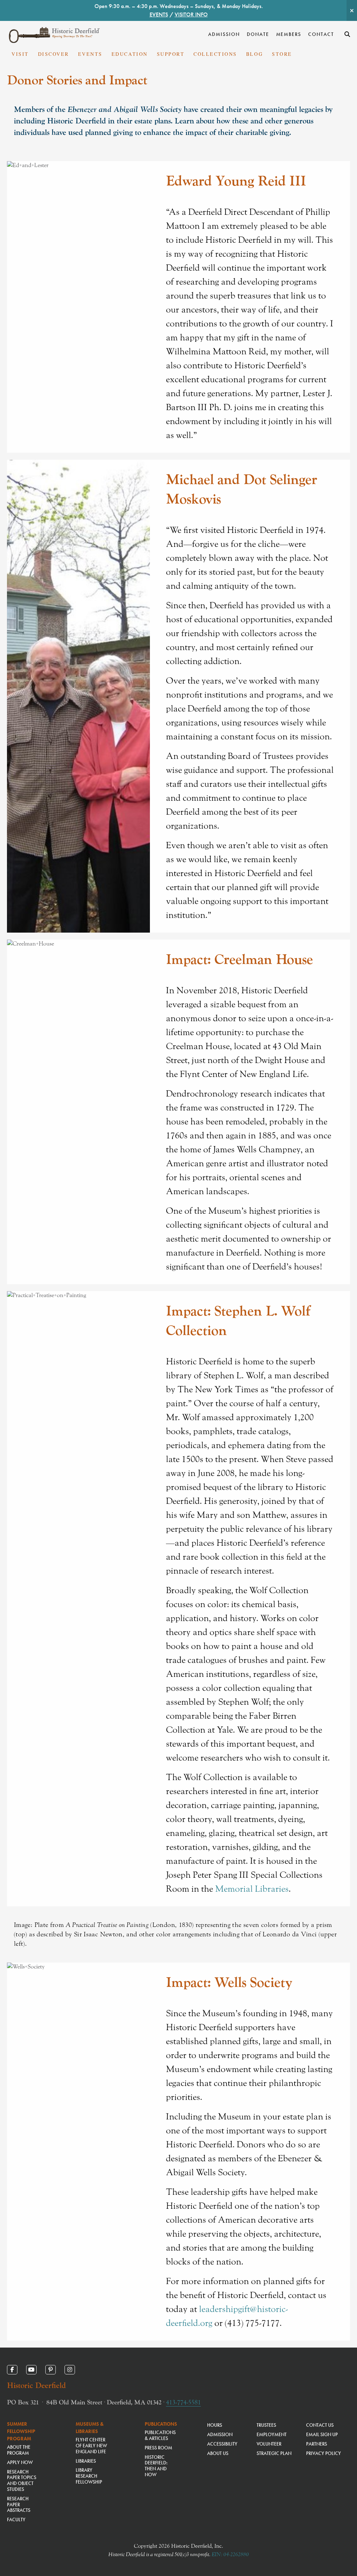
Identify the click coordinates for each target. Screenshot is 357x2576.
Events (90, 54)
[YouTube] (31, 2370)
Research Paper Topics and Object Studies (22, 2480)
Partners (317, 2444)
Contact (321, 34)
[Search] (347, 34)
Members (289, 34)
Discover (54, 54)
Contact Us (320, 2425)
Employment (272, 2434)
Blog (255, 54)
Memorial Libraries (252, 1889)
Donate (258, 34)
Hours (215, 2425)
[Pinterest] (51, 2370)
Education (130, 54)
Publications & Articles (160, 2435)
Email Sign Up (322, 2434)
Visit (20, 54)
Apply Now (20, 2462)
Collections (215, 54)
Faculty (16, 2519)
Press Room (158, 2448)
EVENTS (159, 14)
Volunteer (269, 2444)
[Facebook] (12, 2370)
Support (171, 54)
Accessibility (222, 2444)
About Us (218, 2453)
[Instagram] (70, 2370)
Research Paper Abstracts (19, 2505)
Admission (224, 34)
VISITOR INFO (191, 14)
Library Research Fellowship (89, 2476)
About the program (19, 2450)
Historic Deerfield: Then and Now (156, 2466)
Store (282, 54)
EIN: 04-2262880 (230, 2554)
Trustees (266, 2425)
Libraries (86, 2461)
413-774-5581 (183, 2402)
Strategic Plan (274, 2453)
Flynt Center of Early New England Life (91, 2446)
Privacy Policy (324, 2453)
